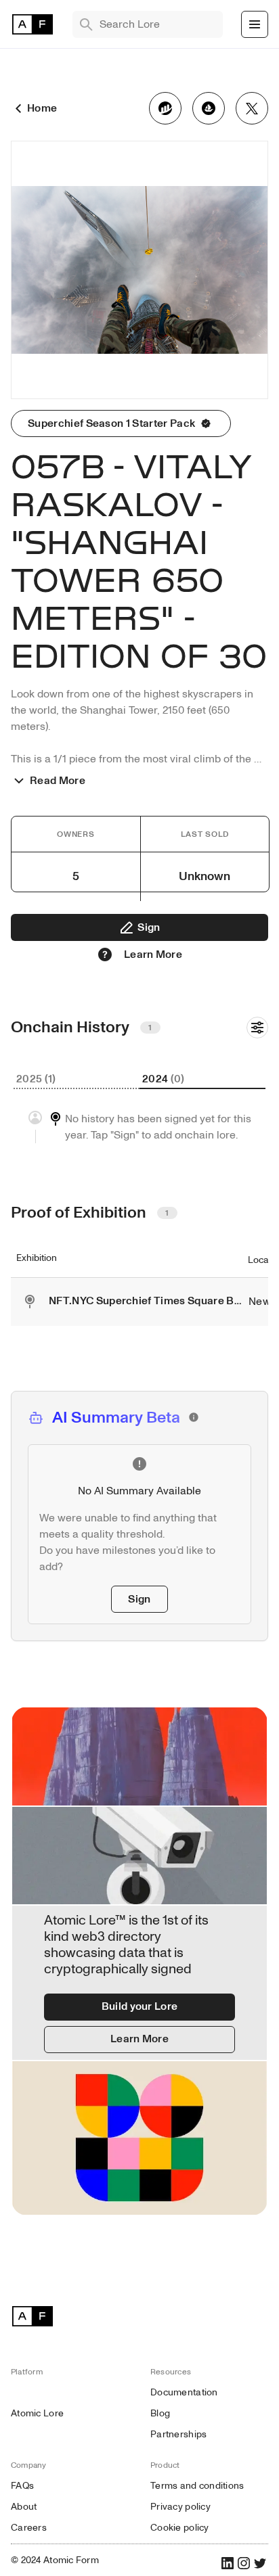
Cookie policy (180, 2528)
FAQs (22, 2486)
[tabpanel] (139, 1127)
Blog (160, 2413)
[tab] (77, 1080)
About (24, 2507)
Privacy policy (180, 2507)
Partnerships (178, 2434)
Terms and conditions (197, 2486)
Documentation (184, 2392)
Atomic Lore (37, 2413)
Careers (29, 2528)
